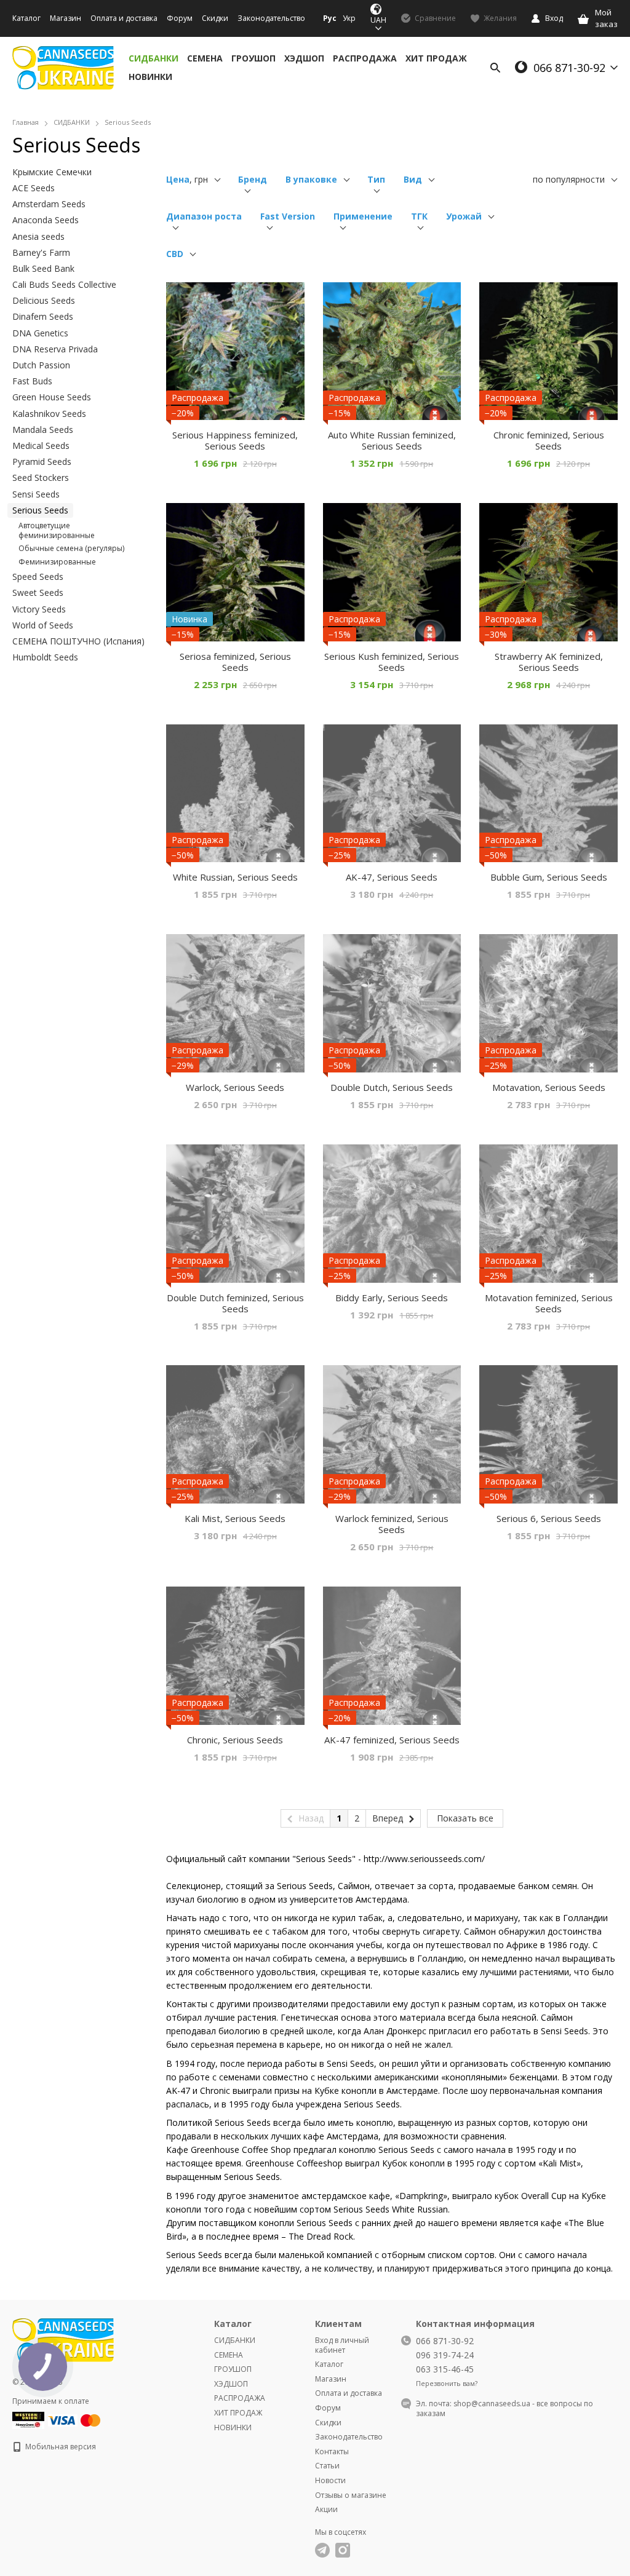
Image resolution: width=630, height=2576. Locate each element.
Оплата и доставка (124, 18)
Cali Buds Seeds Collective (64, 284)
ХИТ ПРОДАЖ (436, 58)
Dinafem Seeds (43, 316)
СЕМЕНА (205, 58)
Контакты (332, 2451)
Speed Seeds (38, 577)
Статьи (327, 2466)
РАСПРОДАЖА (365, 58)
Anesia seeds (38, 236)
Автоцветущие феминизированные (57, 530)
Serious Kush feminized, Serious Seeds (392, 662)
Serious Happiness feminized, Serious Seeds (235, 440)
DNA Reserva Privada (55, 349)
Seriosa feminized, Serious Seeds (235, 662)
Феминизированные (57, 562)
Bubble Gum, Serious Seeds (549, 877)
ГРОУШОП (253, 58)
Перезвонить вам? (447, 2384)
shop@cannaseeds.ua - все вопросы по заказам (504, 2408)
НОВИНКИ (150, 77)
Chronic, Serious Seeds (235, 1740)
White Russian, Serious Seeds (235, 877)
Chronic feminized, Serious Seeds (549, 440)
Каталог (26, 18)
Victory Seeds (39, 609)
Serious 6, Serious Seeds (549, 1518)
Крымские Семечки (52, 172)
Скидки (215, 18)
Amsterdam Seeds (49, 204)
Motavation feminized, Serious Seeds (549, 1303)
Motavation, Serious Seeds (549, 1087)
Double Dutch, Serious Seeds (392, 1087)
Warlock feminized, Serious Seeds (392, 1524)
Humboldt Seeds (45, 657)
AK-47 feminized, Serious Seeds (392, 1740)
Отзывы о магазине (351, 2495)
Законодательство (271, 18)
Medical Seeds (41, 446)
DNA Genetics (40, 333)
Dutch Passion (41, 365)
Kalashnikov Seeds (49, 414)
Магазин (66, 18)
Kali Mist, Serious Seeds (235, 1518)
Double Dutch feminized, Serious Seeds (235, 1303)
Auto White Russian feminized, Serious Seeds (392, 440)
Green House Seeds (52, 397)
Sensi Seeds (36, 494)
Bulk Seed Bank (43, 268)
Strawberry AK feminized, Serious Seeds (549, 662)
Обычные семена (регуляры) (71, 548)
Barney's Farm (41, 252)
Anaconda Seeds (46, 220)
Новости (330, 2480)
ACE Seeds (34, 188)
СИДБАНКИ (154, 58)
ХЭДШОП (304, 58)
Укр (349, 18)
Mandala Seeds (43, 430)
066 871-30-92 (569, 68)
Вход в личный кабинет (342, 2345)
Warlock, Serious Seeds (235, 1087)
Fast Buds (32, 381)
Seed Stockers (41, 478)
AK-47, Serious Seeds (392, 877)
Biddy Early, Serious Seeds (392, 1298)
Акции (326, 2509)
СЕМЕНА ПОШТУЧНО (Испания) (78, 641)
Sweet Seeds (38, 592)
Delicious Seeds (44, 300)
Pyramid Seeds (42, 462)
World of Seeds (43, 625)
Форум (180, 18)
